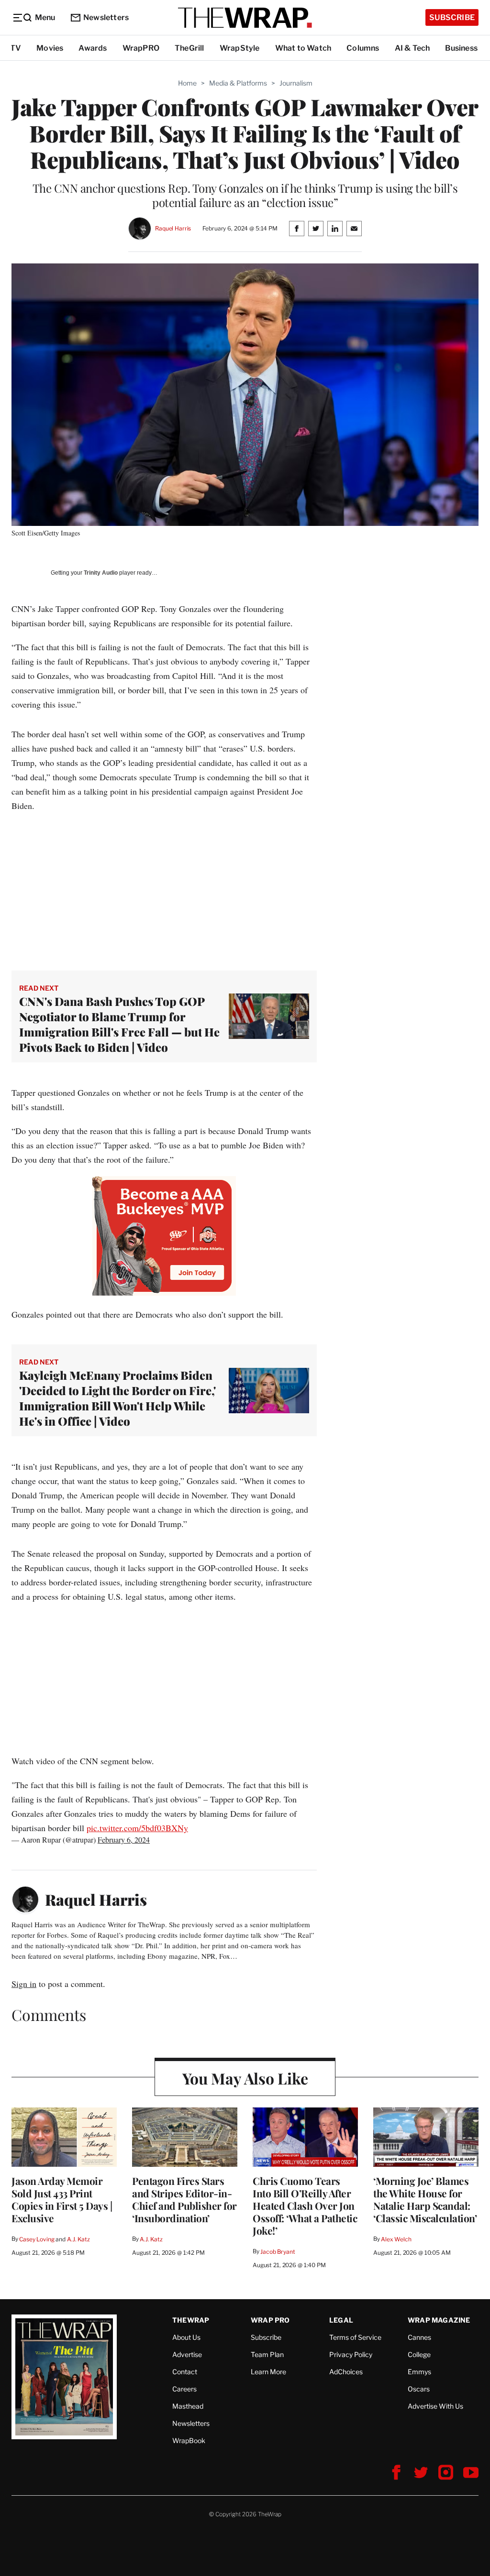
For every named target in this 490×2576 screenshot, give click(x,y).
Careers (184, 2389)
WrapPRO (141, 48)
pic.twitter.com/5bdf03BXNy (137, 1828)
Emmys (419, 2372)
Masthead (188, 2406)
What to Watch (303, 48)
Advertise (187, 2354)
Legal (341, 2320)
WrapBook (189, 2440)
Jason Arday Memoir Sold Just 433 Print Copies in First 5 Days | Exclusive (62, 2199)
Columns (363, 48)
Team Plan (267, 2354)
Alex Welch (396, 2239)
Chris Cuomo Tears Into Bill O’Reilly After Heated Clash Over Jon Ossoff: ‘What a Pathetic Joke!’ (305, 2205)
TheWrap (191, 2320)
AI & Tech (412, 48)
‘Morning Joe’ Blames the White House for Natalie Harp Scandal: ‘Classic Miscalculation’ (425, 2199)
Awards (93, 48)
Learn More (268, 2372)
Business (461, 48)
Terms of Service (355, 2337)
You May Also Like (245, 2078)
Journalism (296, 83)
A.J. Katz (78, 2239)
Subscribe (452, 17)
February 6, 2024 (124, 1839)
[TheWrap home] (245, 18)
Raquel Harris (173, 228)
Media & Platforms (238, 83)
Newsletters (106, 17)
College (419, 2354)
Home (187, 83)
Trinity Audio (101, 573)
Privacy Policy (351, 2354)
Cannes (419, 2337)
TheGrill (189, 48)
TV (16, 48)
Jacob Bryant (278, 2252)
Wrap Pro (270, 2320)
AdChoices (346, 2372)
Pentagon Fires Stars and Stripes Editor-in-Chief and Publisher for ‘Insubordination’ (184, 2199)
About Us (186, 2337)
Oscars (419, 2389)
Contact (185, 2372)
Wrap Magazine (439, 2320)
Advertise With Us (435, 2406)
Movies (50, 48)
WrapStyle (240, 48)
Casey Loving (37, 2239)
